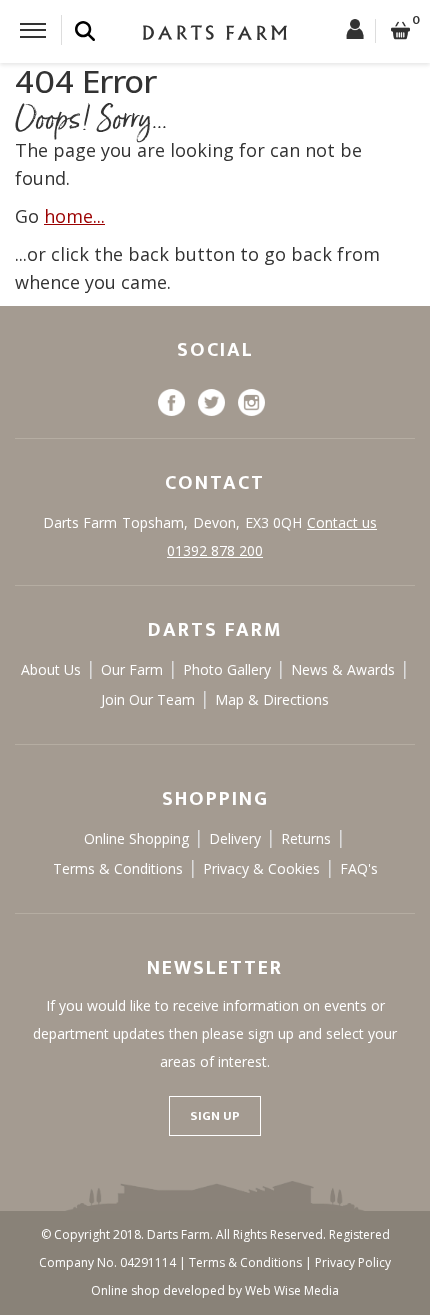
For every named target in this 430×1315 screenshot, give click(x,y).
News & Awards (343, 669)
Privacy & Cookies (261, 868)
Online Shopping (136, 838)
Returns (306, 838)
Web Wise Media (292, 1290)
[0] (400, 32)
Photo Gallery (227, 669)
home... (74, 216)
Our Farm (132, 669)
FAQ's (359, 868)
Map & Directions (272, 699)
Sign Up (215, 1116)
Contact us (342, 522)
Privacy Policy (353, 1262)
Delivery (235, 838)
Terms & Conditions (118, 868)
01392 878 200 (215, 550)
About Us (51, 669)
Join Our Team (148, 699)
